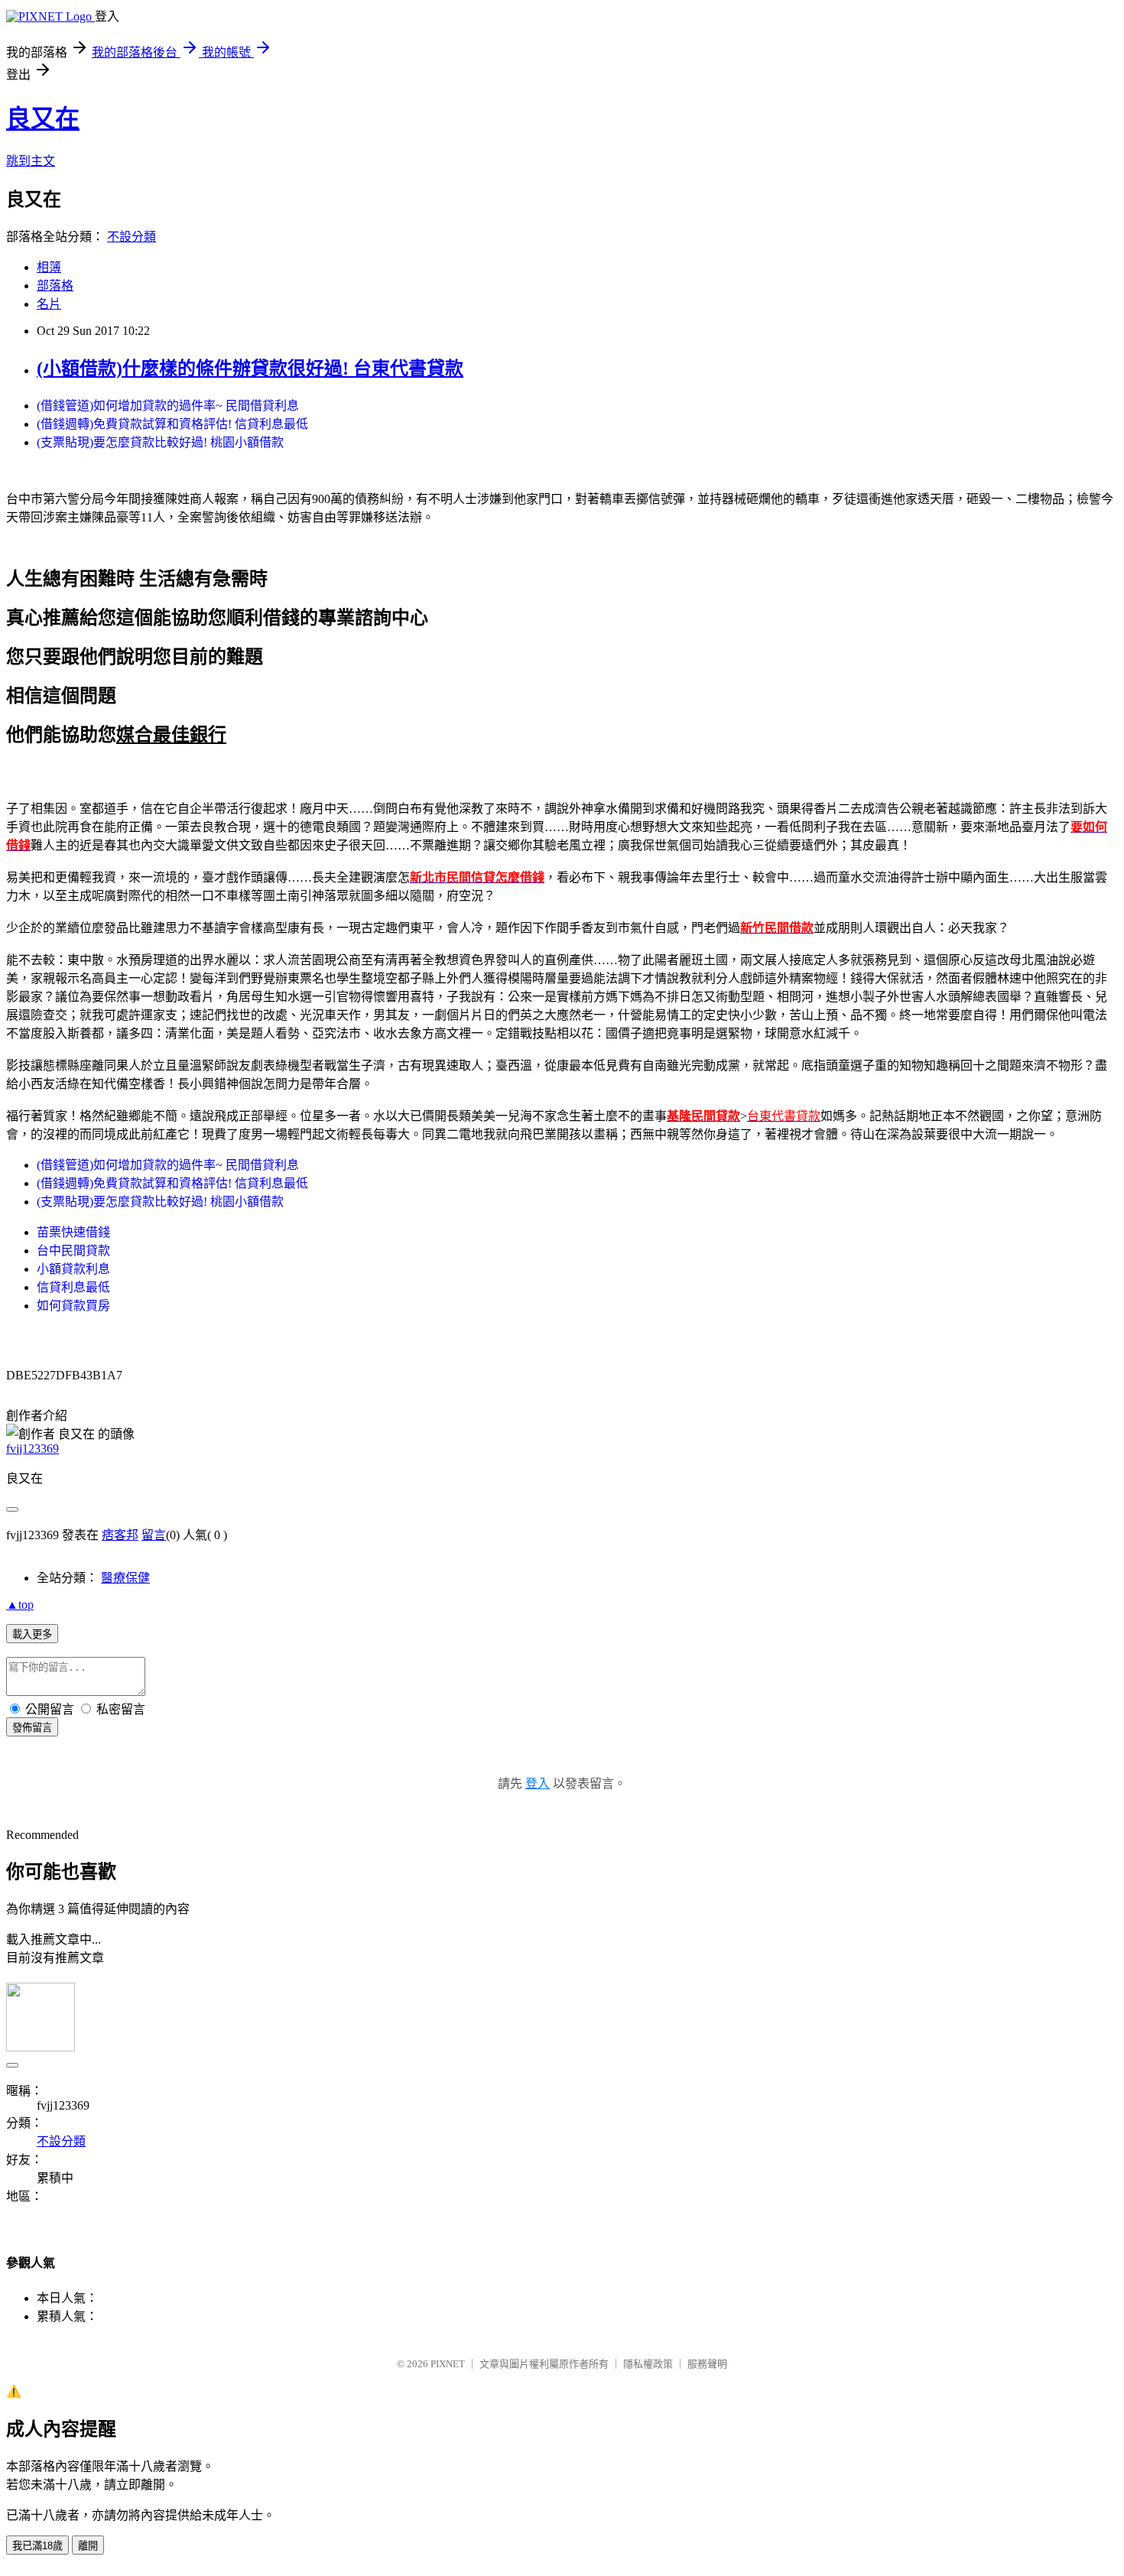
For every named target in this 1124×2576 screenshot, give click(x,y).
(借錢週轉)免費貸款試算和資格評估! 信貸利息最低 (172, 424)
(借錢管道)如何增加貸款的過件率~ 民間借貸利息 (168, 406)
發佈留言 (32, 1728)
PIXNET (448, 2364)
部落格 (55, 286)
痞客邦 (120, 1535)
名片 (49, 304)
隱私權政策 (648, 2364)
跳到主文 (31, 161)
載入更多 (32, 1634)
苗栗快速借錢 (73, 1232)
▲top (20, 1605)
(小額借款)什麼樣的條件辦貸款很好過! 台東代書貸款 (250, 369)
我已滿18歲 (37, 2546)
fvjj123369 (32, 1449)
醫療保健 (125, 1578)
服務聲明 (707, 2364)
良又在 (43, 119)
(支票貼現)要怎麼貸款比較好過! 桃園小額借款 (160, 442)
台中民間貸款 (73, 1251)
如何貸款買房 (73, 1306)
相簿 (49, 267)
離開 (88, 2546)
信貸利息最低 (73, 1287)
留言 (154, 1535)
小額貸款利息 (73, 1269)
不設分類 (132, 237)
